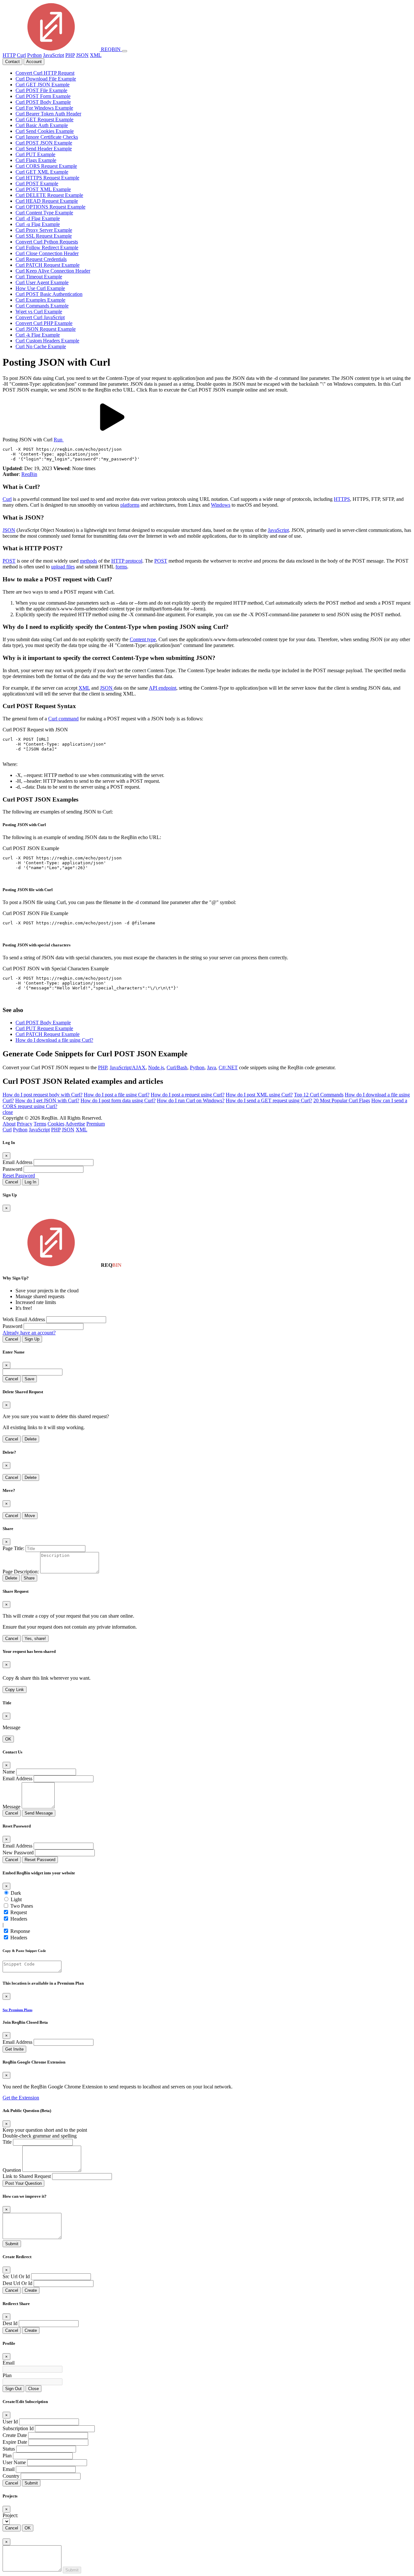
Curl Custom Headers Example (47, 341)
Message (11, 1807)
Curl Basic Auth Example (42, 125)
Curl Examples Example (40, 300)
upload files (63, 567)
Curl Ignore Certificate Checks (47, 137)
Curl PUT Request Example (44, 1028)
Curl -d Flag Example (38, 218)
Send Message (39, 1813)
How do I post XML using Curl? (259, 1095)
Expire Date (15, 2442)
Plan (7, 2375)
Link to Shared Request (27, 2176)
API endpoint (163, 688)
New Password (18, 1853)
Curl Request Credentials (41, 259)
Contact (12, 62)
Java (212, 1067)
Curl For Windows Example (44, 108)
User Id (10, 2422)
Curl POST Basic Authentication (49, 294)
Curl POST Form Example (43, 96)
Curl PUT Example (35, 154)
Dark (16, 1893)
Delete (31, 1439)
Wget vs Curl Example (39, 312)
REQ (110, 49)
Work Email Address (24, 1319)
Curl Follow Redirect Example (47, 248)
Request (19, 1912)
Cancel (12, 1182)
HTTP (9, 55)
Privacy (25, 1124)
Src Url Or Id (16, 2276)
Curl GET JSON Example (43, 85)
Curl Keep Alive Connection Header (53, 271)
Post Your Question (23, 2183)
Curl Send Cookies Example (45, 131)
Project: (10, 2515)
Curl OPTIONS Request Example (50, 207)
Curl (21, 55)
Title (7, 2142)
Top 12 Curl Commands (319, 1095)
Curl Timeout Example (39, 277)
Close (33, 2389)
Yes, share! (35, 1638)
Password (12, 1169)
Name (9, 1772)
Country (11, 2476)
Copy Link (15, 1690)
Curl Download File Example (46, 79)
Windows (221, 505)
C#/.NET (228, 1067)
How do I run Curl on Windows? (191, 1100)
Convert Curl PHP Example (44, 323)
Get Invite (14, 2049)
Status (9, 2449)
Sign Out (13, 2389)
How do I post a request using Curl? (188, 1095)
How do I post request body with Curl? (43, 1095)
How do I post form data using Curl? (118, 1100)
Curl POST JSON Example (44, 143)
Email (9, 2363)
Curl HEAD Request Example (47, 201)
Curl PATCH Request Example (48, 265)
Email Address (17, 1162)
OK (8, 1739)
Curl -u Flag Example (38, 224)
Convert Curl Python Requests (47, 242)
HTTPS (342, 499)
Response (20, 1931)
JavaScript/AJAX (128, 1067)
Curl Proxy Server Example (44, 230)
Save (29, 1379)
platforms (130, 505)
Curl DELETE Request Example (49, 195)
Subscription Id (18, 2428)
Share (29, 1578)
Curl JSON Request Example (46, 329)
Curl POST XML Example (43, 189)
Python (34, 55)
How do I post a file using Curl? (117, 1095)
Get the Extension (21, 2098)
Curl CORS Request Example (46, 166)
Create (31, 2290)
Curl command (63, 719)
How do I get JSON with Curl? (47, 1100)
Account (34, 62)
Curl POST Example (37, 183)
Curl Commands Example (42, 306)
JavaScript (54, 55)
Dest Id (10, 2323)
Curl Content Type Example (44, 213)
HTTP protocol (127, 561)
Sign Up (32, 1339)
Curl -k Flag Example (38, 335)
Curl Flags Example (36, 160)
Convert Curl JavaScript (40, 317)
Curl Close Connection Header (47, 253)
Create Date (15, 2435)
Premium (96, 1124)
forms (121, 567)
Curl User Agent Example (42, 282)
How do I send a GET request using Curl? (269, 1100)
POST (9, 561)
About (9, 1124)
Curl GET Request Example (44, 119)
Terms (40, 1124)
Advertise (75, 1124)
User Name (14, 2462)
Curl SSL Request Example (44, 236)
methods (88, 561)
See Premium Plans (17, 2010)
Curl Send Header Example (44, 149)
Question (12, 2170)
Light (16, 1899)
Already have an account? (29, 1333)
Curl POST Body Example (43, 102)
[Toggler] (125, 51)
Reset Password (19, 1175)
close (8, 1112)
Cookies (56, 1124)
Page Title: (13, 1548)
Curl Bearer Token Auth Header (48, 114)
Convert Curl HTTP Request (45, 73)
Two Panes (22, 1906)
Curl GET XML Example (42, 172)
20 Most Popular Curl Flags (342, 1100)
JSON (82, 55)
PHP (70, 55)
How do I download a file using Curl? (54, 1040)
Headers (19, 1919)
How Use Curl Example (40, 288)
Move (30, 1516)
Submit (12, 2244)
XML (96, 55)
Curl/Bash (177, 1067)
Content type (143, 639)
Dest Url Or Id (17, 2283)
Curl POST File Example (41, 90)
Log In (30, 1182)
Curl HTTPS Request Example (47, 178)
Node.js (156, 1067)
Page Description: (21, 1572)
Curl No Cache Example (41, 346)
